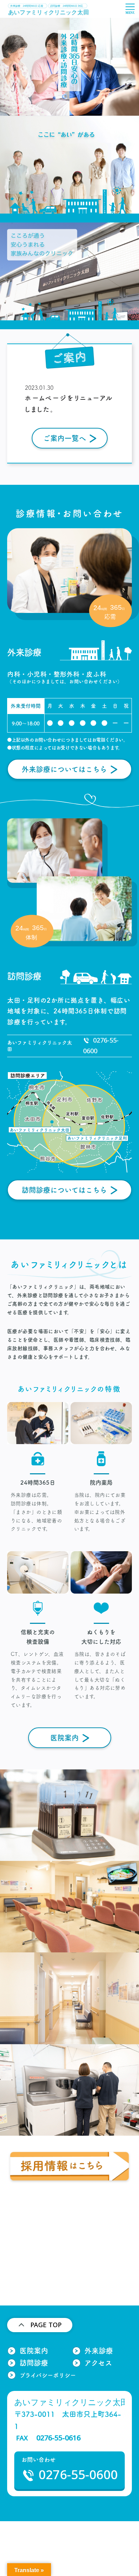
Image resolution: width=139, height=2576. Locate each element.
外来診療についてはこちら (64, 769)
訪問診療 (34, 2363)
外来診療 (99, 2351)
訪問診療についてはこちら (64, 1190)
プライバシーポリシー (48, 2375)
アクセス (98, 2363)
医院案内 (65, 1738)
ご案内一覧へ (65, 438)
